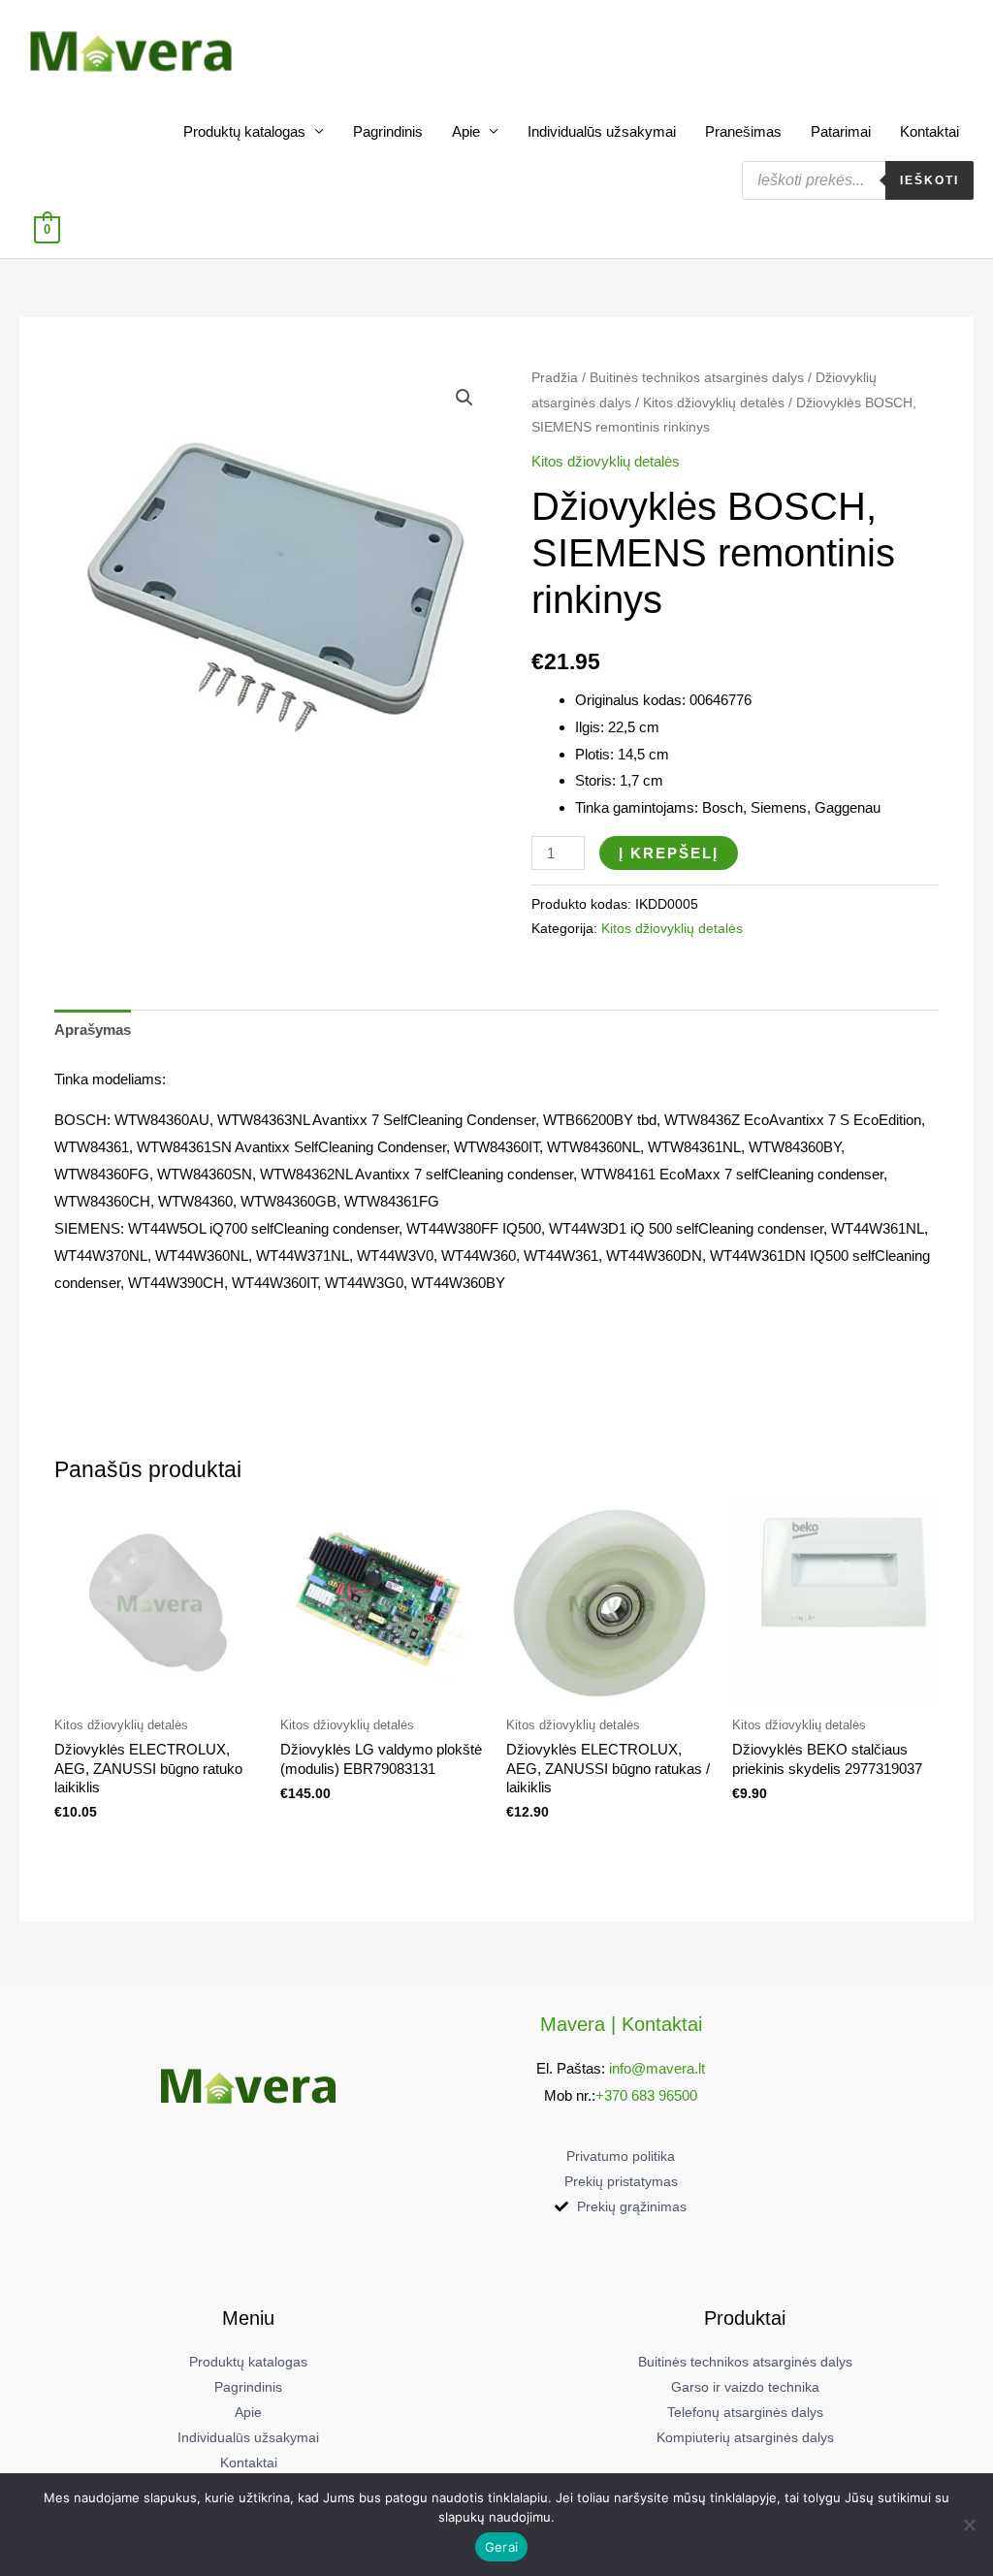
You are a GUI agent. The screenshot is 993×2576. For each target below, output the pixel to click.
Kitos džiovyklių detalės (714, 403)
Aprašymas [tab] (93, 1030)
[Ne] (969, 2525)
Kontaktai (929, 131)
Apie (466, 131)
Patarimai (841, 131)
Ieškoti (929, 180)
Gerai (501, 2547)
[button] (464, 398)
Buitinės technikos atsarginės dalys (697, 378)
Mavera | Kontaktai (621, 2024)
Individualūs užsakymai (602, 131)
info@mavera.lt (657, 2068)
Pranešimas (743, 131)
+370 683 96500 (646, 2095)
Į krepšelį (669, 853)
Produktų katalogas (244, 131)
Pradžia (555, 378)
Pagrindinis (388, 131)
